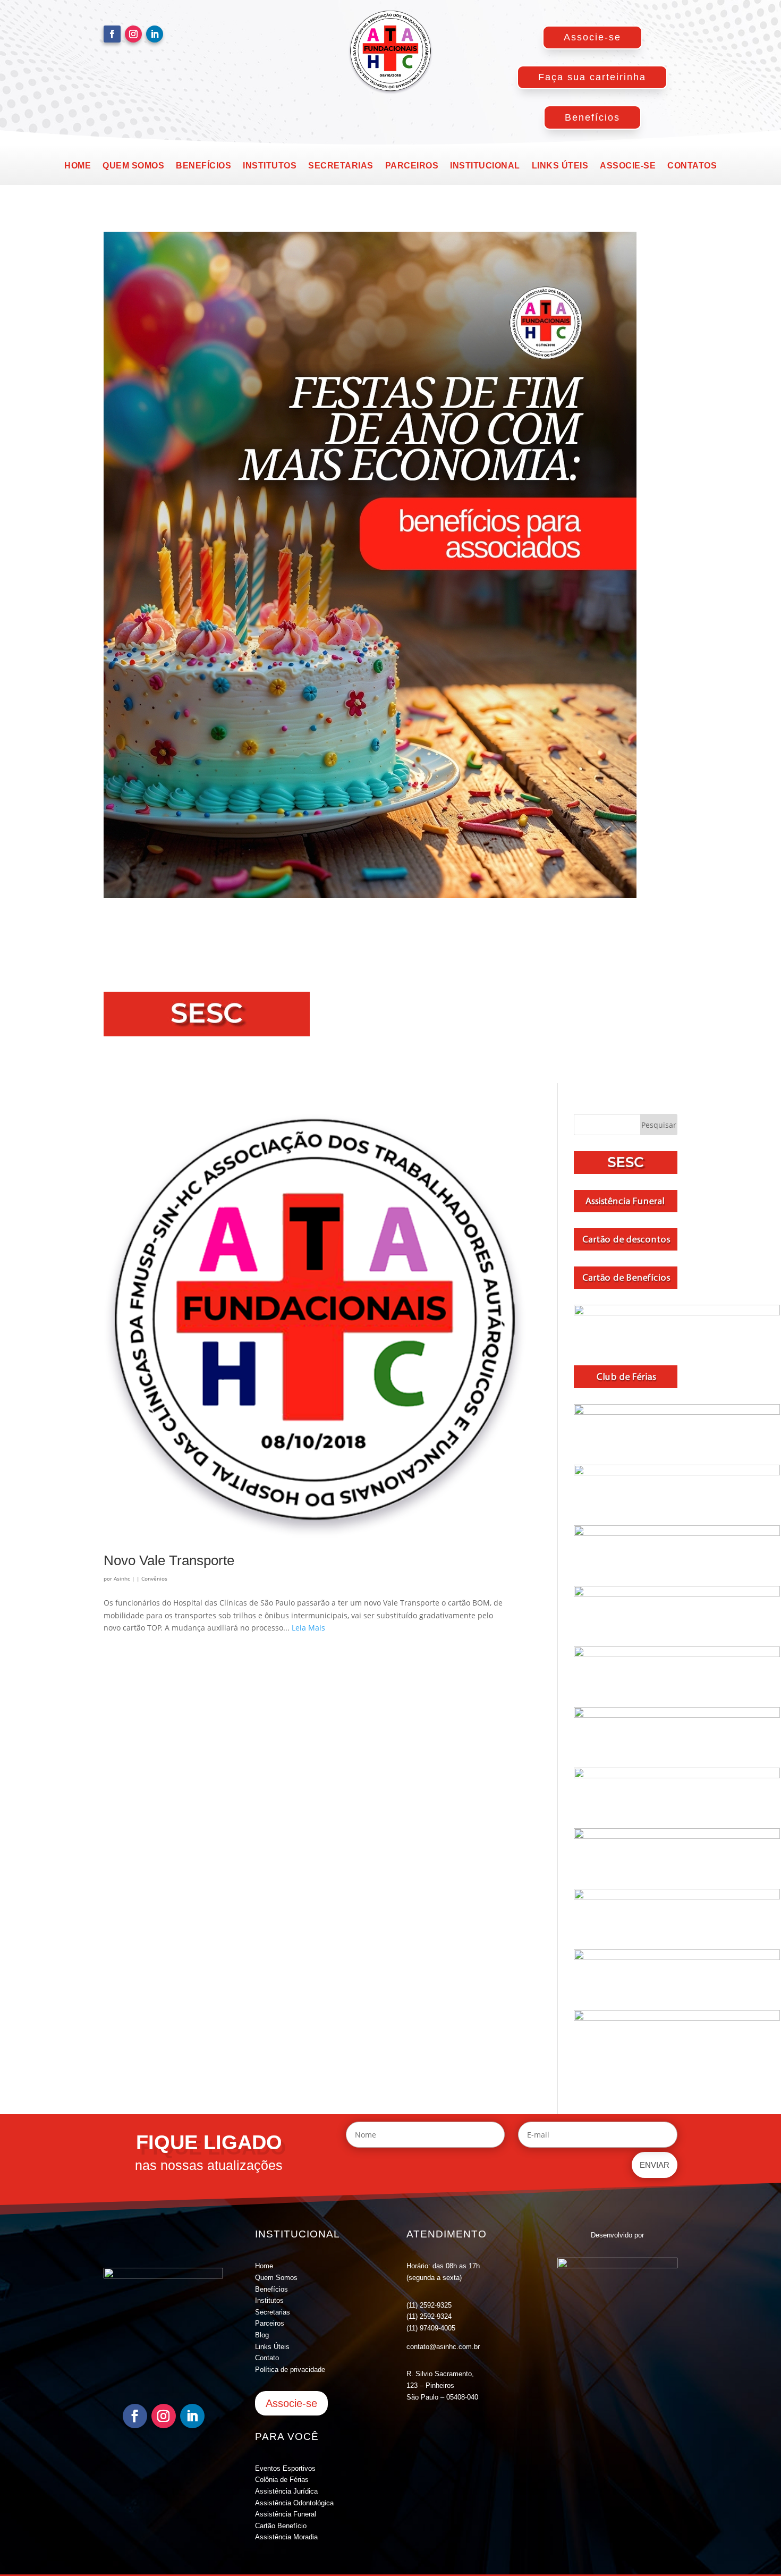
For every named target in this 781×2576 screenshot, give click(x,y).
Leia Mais (308, 1628)
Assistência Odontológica (294, 2503)
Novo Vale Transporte (169, 1560)
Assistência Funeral (286, 2514)
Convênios (154, 1578)
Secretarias (341, 166)
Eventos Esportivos (285, 2468)
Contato (267, 2358)
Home (78, 166)
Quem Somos (276, 2278)
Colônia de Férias (282, 2480)
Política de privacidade (290, 2370)
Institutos (270, 166)
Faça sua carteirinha (592, 77)
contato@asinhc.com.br (443, 2347)
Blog (262, 2335)
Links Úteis (272, 2347)
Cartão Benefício (281, 2526)
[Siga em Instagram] (133, 34)
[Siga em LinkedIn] (155, 34)
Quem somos (133, 166)
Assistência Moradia (286, 2537)
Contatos (692, 166)
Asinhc (122, 1578)
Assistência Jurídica (286, 2491)
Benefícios (592, 117)
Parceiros (412, 166)
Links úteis (560, 166)
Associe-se (592, 37)
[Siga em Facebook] (112, 34)
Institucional (485, 166)
